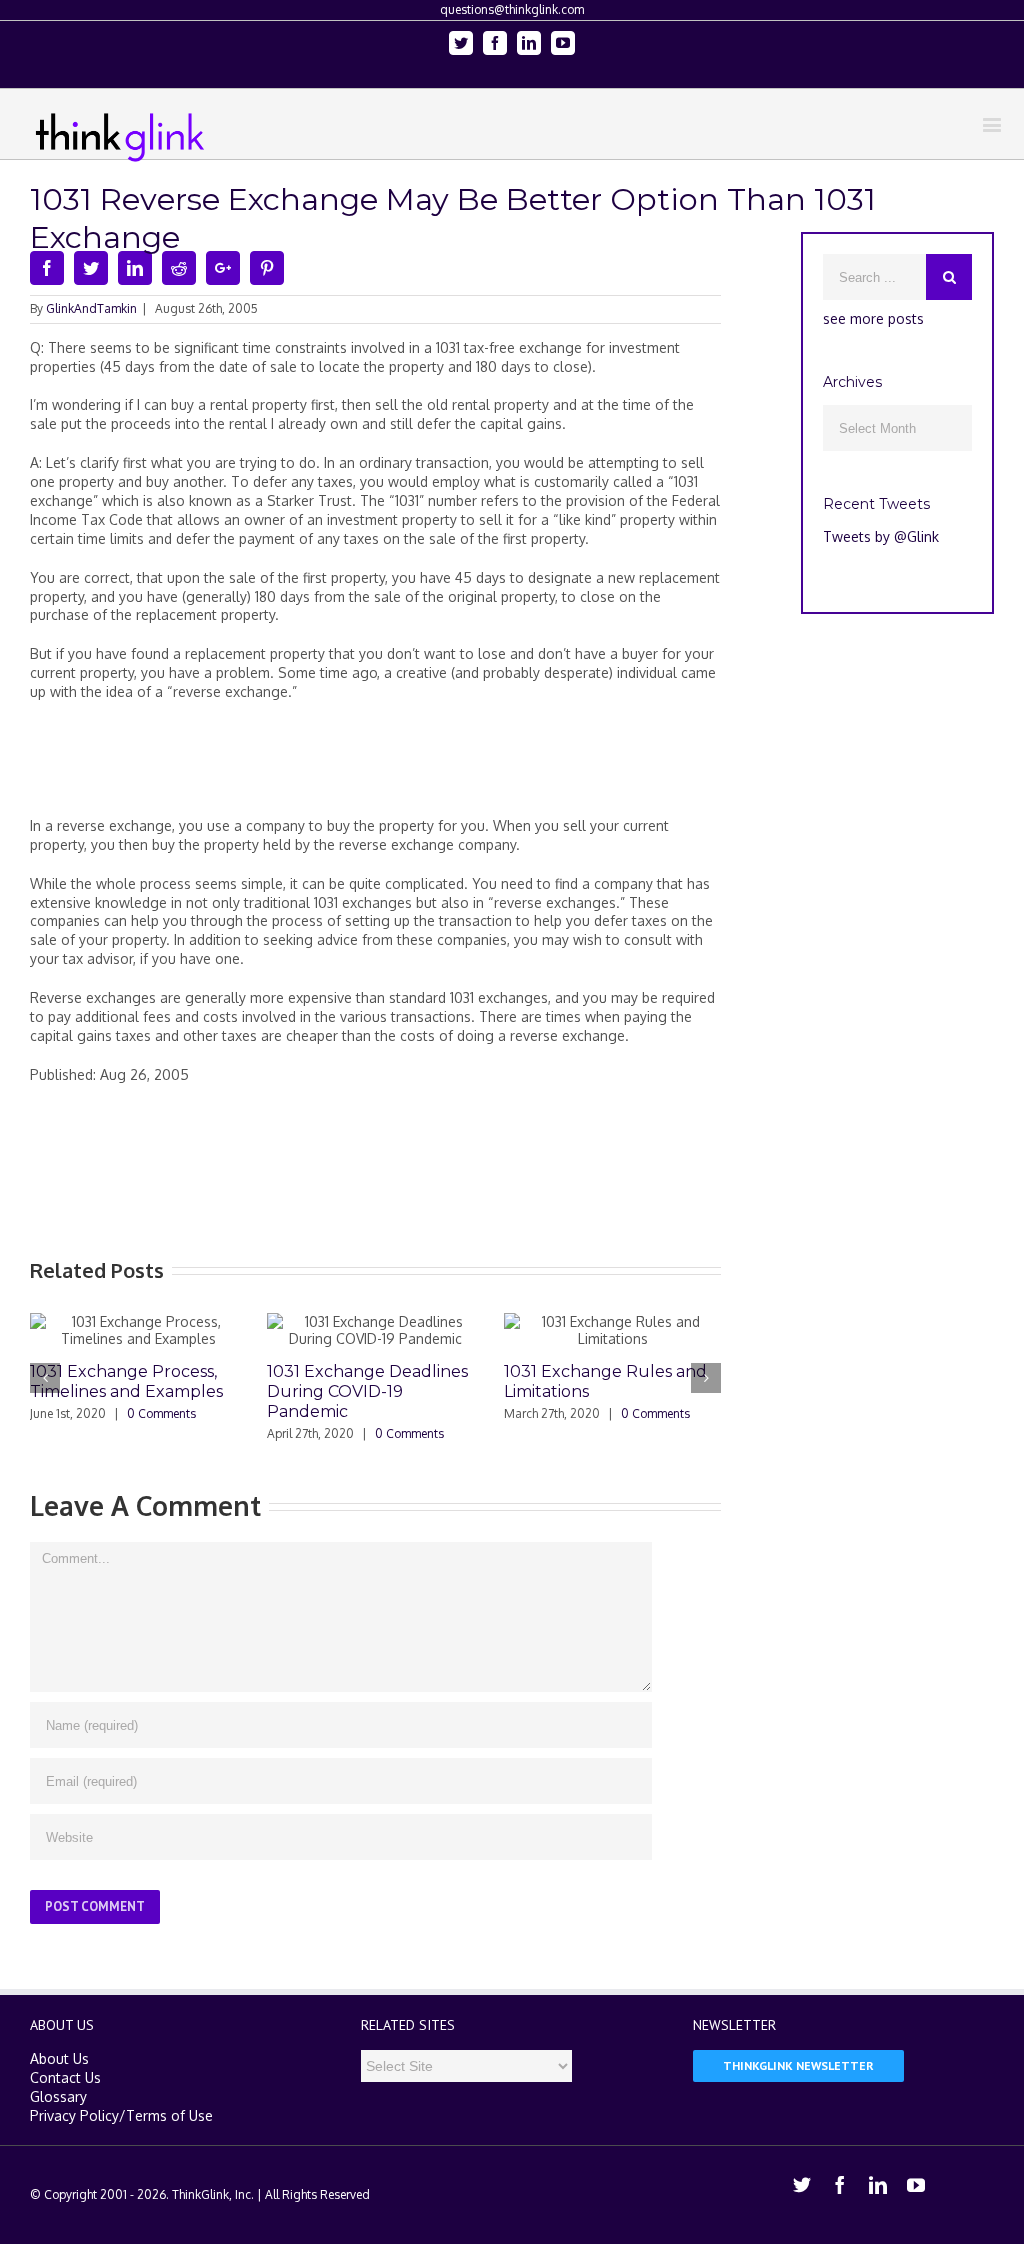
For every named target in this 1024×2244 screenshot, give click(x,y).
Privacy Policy (74, 2115)
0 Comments (161, 1413)
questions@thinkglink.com (512, 9)
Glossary (58, 2096)
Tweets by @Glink (881, 536)
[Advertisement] (394, 767)
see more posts (873, 318)
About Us (59, 2058)
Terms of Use (169, 2115)
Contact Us (65, 2077)
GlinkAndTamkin (91, 308)
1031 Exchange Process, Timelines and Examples (126, 1381)
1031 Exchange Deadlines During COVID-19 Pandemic (367, 1391)
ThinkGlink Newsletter (798, 2065)
